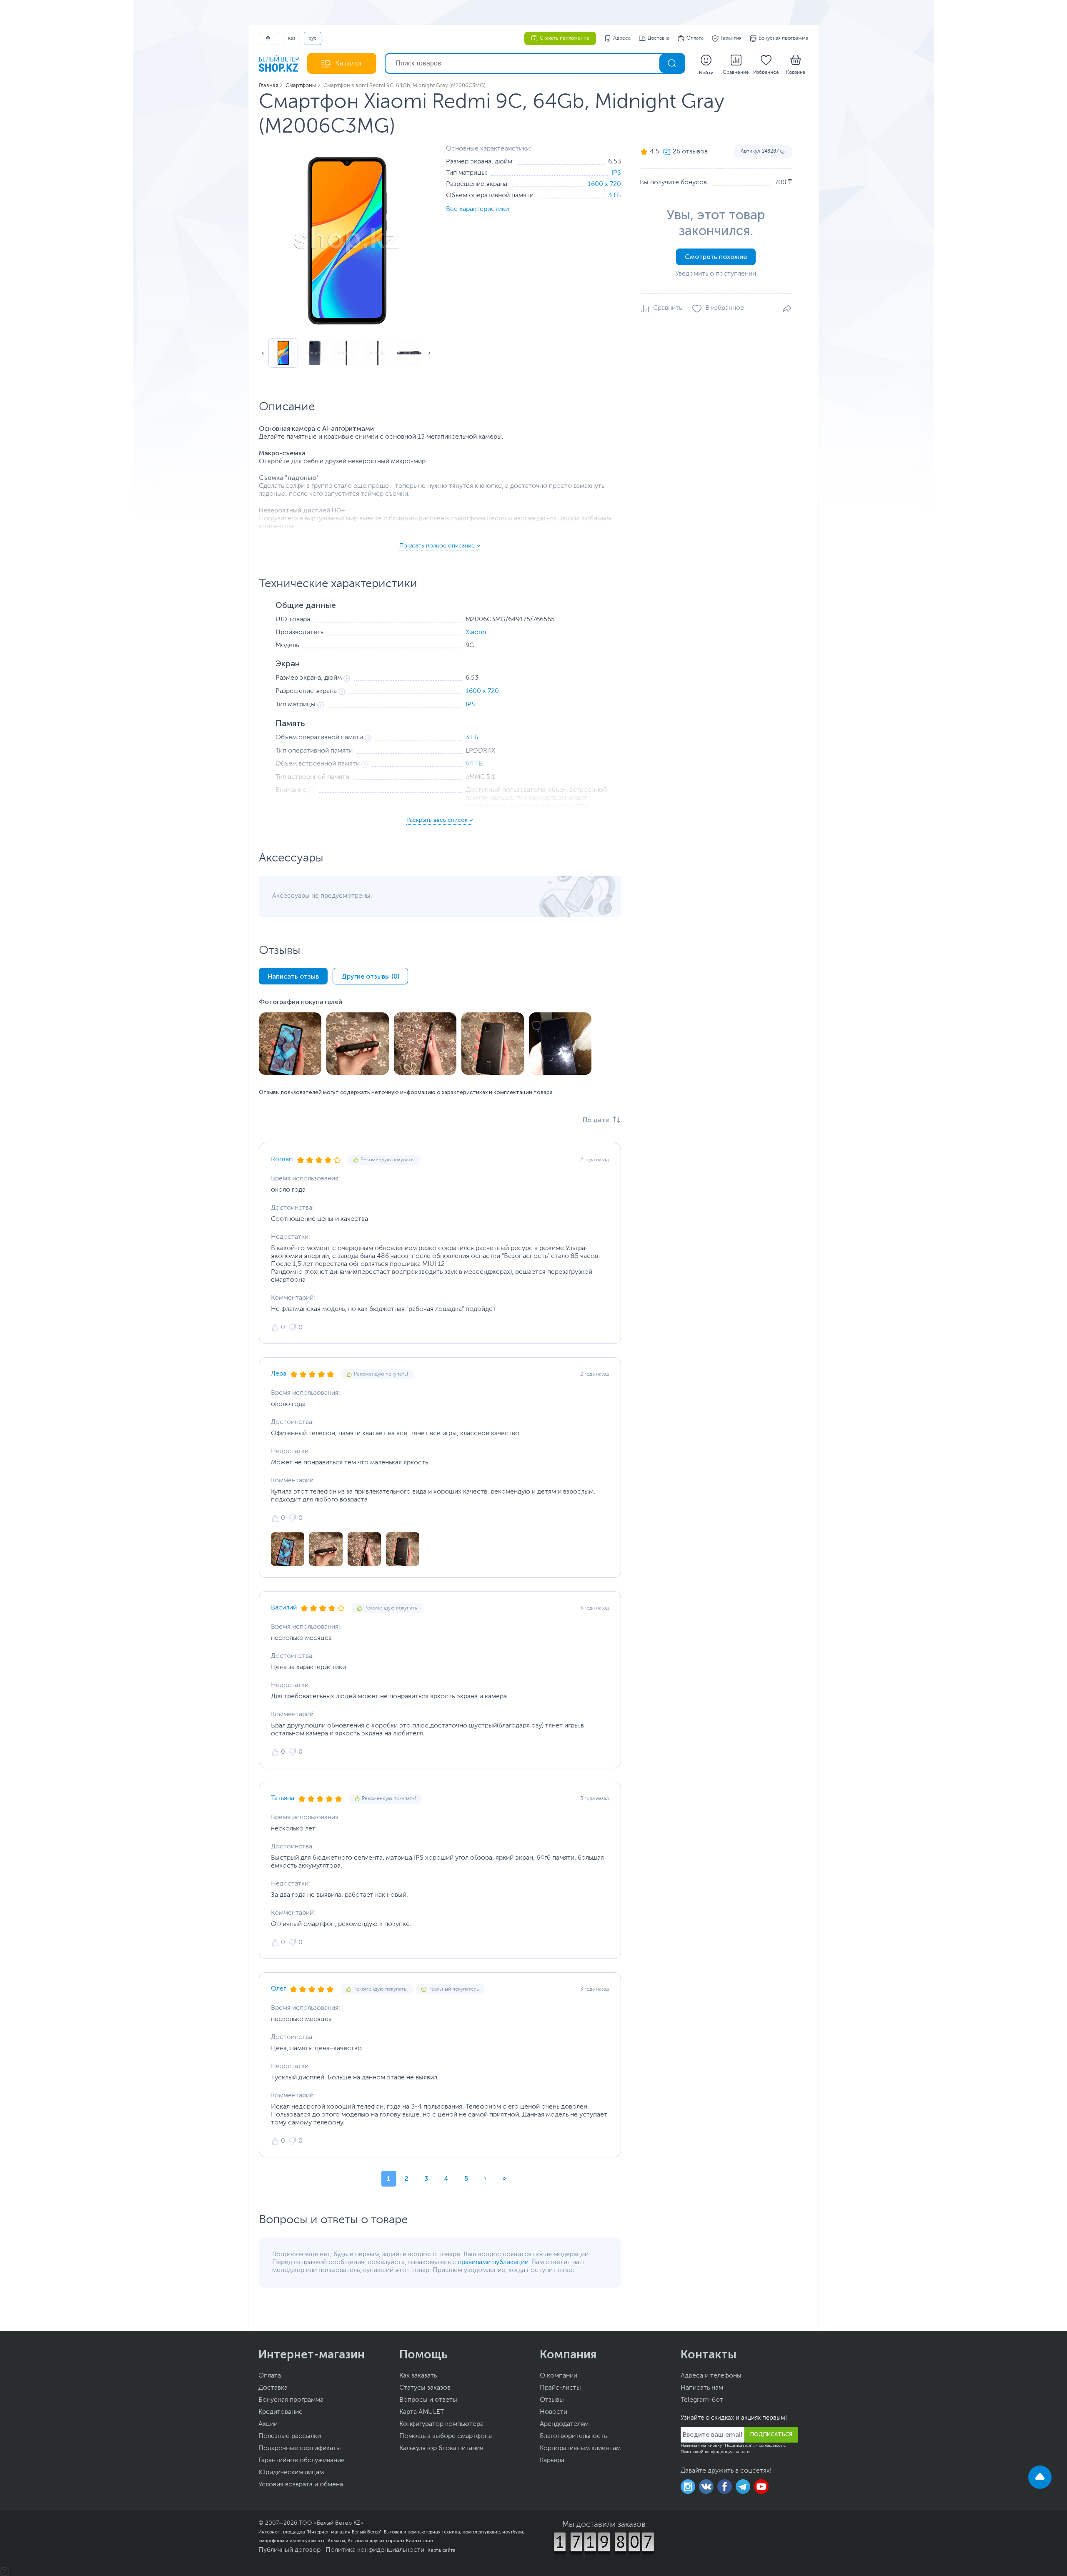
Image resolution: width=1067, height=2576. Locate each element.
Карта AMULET (422, 2412)
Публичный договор (289, 2550)
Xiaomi (476, 633)
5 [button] (466, 2178)
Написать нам (702, 2388)
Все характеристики (477, 209)
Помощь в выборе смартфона (446, 2436)
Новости (554, 2412)
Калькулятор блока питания (441, 2448)
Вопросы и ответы (428, 2400)
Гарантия (731, 38)
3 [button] (426, 2178)
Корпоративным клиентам (580, 2448)
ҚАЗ (292, 38)
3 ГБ (615, 196)
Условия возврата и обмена (301, 2485)
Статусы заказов (425, 2388)
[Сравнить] (661, 309)
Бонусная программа (783, 38)
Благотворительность (573, 2436)
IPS (616, 173)
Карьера (552, 2461)
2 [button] (407, 2178)
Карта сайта (442, 2550)
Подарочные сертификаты (300, 2448)
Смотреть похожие (716, 257)
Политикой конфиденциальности (715, 2452)
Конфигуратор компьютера (441, 2424)
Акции (268, 2424)
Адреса (622, 38)
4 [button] (446, 2178)
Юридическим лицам (291, 2473)
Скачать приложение (565, 38)
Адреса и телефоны (711, 2376)
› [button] (485, 2178)
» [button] (504, 2178)
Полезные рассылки (290, 2436)
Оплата (695, 38)
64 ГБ (474, 764)
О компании (559, 2376)
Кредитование (281, 2412)
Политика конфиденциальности (375, 2550)
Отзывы (552, 2400)
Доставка (659, 38)
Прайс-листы (560, 2388)
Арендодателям (564, 2424)
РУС (313, 38)
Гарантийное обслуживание (302, 2461)
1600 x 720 (604, 184)
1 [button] (389, 2178)
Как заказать (418, 2376)
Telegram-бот (702, 2400)
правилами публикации (493, 2262)
